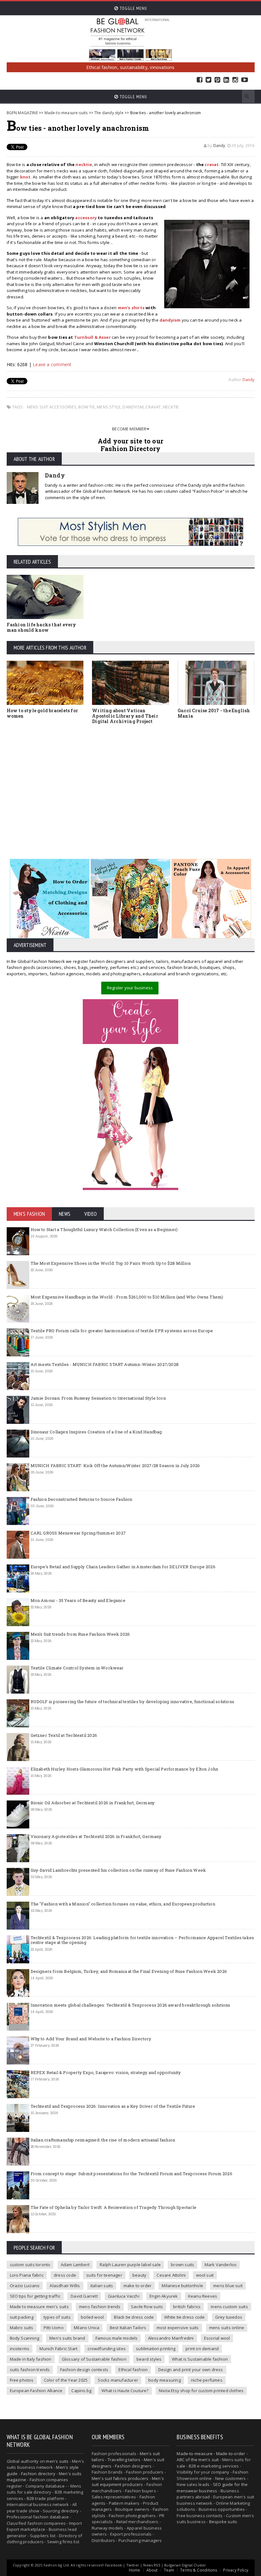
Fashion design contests (84, 2370)
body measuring (165, 2380)
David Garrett (84, 2296)
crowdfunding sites (107, 2349)
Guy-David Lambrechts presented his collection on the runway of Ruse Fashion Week (118, 1870)
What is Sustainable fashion (200, 2359)
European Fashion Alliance (36, 2391)
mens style (109, 407)
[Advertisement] (131, 787)
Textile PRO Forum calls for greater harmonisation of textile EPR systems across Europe (122, 1331)
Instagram (235, 80)
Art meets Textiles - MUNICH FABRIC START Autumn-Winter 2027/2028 (105, 1364)
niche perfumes (207, 2380)
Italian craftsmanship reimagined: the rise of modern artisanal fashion (103, 2140)
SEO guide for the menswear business (212, 2488)
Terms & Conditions (199, 2570)
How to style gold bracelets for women (42, 713)
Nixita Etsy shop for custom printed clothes (201, 2391)
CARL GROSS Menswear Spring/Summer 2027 (78, 1533)
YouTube (245, 80)
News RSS (152, 2565)
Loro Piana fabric (27, 2275)
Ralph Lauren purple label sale (130, 2265)
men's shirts (131, 308)
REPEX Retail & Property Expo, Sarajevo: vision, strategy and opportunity (106, 2072)
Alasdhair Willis (65, 2286)
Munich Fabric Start (58, 2349)
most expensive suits (178, 2328)
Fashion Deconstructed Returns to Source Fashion (81, 1499)
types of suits (57, 2317)
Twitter (208, 80)
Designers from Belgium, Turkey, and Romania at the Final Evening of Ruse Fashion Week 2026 (129, 1971)
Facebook (200, 80)
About (152, 2570)
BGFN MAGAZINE (22, 113)
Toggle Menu (133, 8)
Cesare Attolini (171, 2275)
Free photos (22, 2380)
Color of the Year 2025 (66, 2380)
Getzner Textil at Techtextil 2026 (64, 1735)
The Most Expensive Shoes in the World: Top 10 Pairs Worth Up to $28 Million (111, 1263)
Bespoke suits (223, 2522)
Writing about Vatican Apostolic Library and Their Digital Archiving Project (125, 716)
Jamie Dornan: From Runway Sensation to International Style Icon (98, 1398)
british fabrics (187, 2307)
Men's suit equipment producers (128, 2482)
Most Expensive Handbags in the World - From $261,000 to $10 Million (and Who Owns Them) (127, 1297)
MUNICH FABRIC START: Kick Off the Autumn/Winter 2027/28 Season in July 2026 (115, 1466)
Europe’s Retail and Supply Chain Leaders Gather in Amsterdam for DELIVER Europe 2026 (123, 1567)
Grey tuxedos (229, 2317)
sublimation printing (156, 2349)
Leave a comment (52, 364)
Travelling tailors (124, 2460)
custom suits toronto (30, 2265)
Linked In (226, 80)
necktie (84, 164)
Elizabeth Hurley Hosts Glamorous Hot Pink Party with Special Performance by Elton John (124, 1769)
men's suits (57, 2461)
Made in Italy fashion (31, 2359)
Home (135, 2570)
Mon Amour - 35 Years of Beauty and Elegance (78, 1600)
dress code (65, 2275)
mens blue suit (228, 2286)
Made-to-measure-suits (66, 113)
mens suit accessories (52, 407)
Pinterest (217, 80)
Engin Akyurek (164, 2296)
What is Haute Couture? (125, 2391)
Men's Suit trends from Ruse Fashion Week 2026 (80, 1634)
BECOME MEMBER (129, 429)
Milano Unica (87, 2328)
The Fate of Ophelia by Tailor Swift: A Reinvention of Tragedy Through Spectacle (113, 2207)
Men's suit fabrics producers (120, 2478)
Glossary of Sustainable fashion (94, 2359)
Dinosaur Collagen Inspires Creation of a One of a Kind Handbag (96, 1432)
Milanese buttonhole (182, 2286)
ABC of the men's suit (198, 2460)
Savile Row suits (147, 2307)
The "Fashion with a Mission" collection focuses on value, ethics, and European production (123, 1904)
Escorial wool (217, 2338)
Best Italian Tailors (128, 2328)
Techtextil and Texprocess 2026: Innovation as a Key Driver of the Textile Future (113, 2106)
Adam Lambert (75, 2265)
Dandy (219, 146)
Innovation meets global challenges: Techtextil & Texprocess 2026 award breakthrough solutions (130, 2005)
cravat (212, 164)
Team (169, 2570)
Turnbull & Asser (92, 337)
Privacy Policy (236, 2570)
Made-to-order (231, 2454)
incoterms (20, 2349)
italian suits (102, 2286)
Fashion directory (38, 2474)
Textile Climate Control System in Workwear (77, 1668)
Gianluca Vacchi (124, 2296)
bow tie (86, 407)
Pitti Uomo (54, 2328)
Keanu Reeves (203, 2296)
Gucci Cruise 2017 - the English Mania (214, 713)
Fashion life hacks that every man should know (42, 627)
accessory (86, 218)
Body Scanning (25, 2338)
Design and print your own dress (191, 2370)
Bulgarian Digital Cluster (185, 2565)
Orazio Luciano (25, 2286)
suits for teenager (104, 2275)
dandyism (133, 407)
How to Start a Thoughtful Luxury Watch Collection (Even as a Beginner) (104, 1229)
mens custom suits (229, 2307)
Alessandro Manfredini (171, 2338)
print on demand (202, 2349)
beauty (139, 2275)
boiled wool (92, 2317)
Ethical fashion (133, 2370)
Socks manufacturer (118, 2380)
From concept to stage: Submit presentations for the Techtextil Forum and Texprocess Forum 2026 (131, 2174)
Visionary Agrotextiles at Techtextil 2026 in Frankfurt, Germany (96, 1836)
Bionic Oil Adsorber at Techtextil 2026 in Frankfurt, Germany (93, 1803)
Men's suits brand (67, 2338)
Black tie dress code (134, 2317)
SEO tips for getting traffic (35, 2296)
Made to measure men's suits (39, 2307)
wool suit (205, 2275)
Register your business (130, 988)
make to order (138, 2286)
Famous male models (117, 2338)
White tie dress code (185, 2317)
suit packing (22, 2317)
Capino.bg (81, 2391)
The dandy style (109, 113)
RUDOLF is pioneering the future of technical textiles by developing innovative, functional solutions (133, 1702)
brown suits (183, 2265)
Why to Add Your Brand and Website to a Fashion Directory (91, 2039)
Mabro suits (22, 2328)
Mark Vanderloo (221, 2265)
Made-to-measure (195, 2454)
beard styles (149, 2359)
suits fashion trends (30, 2370)
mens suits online (227, 2328)
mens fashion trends (100, 2307)
